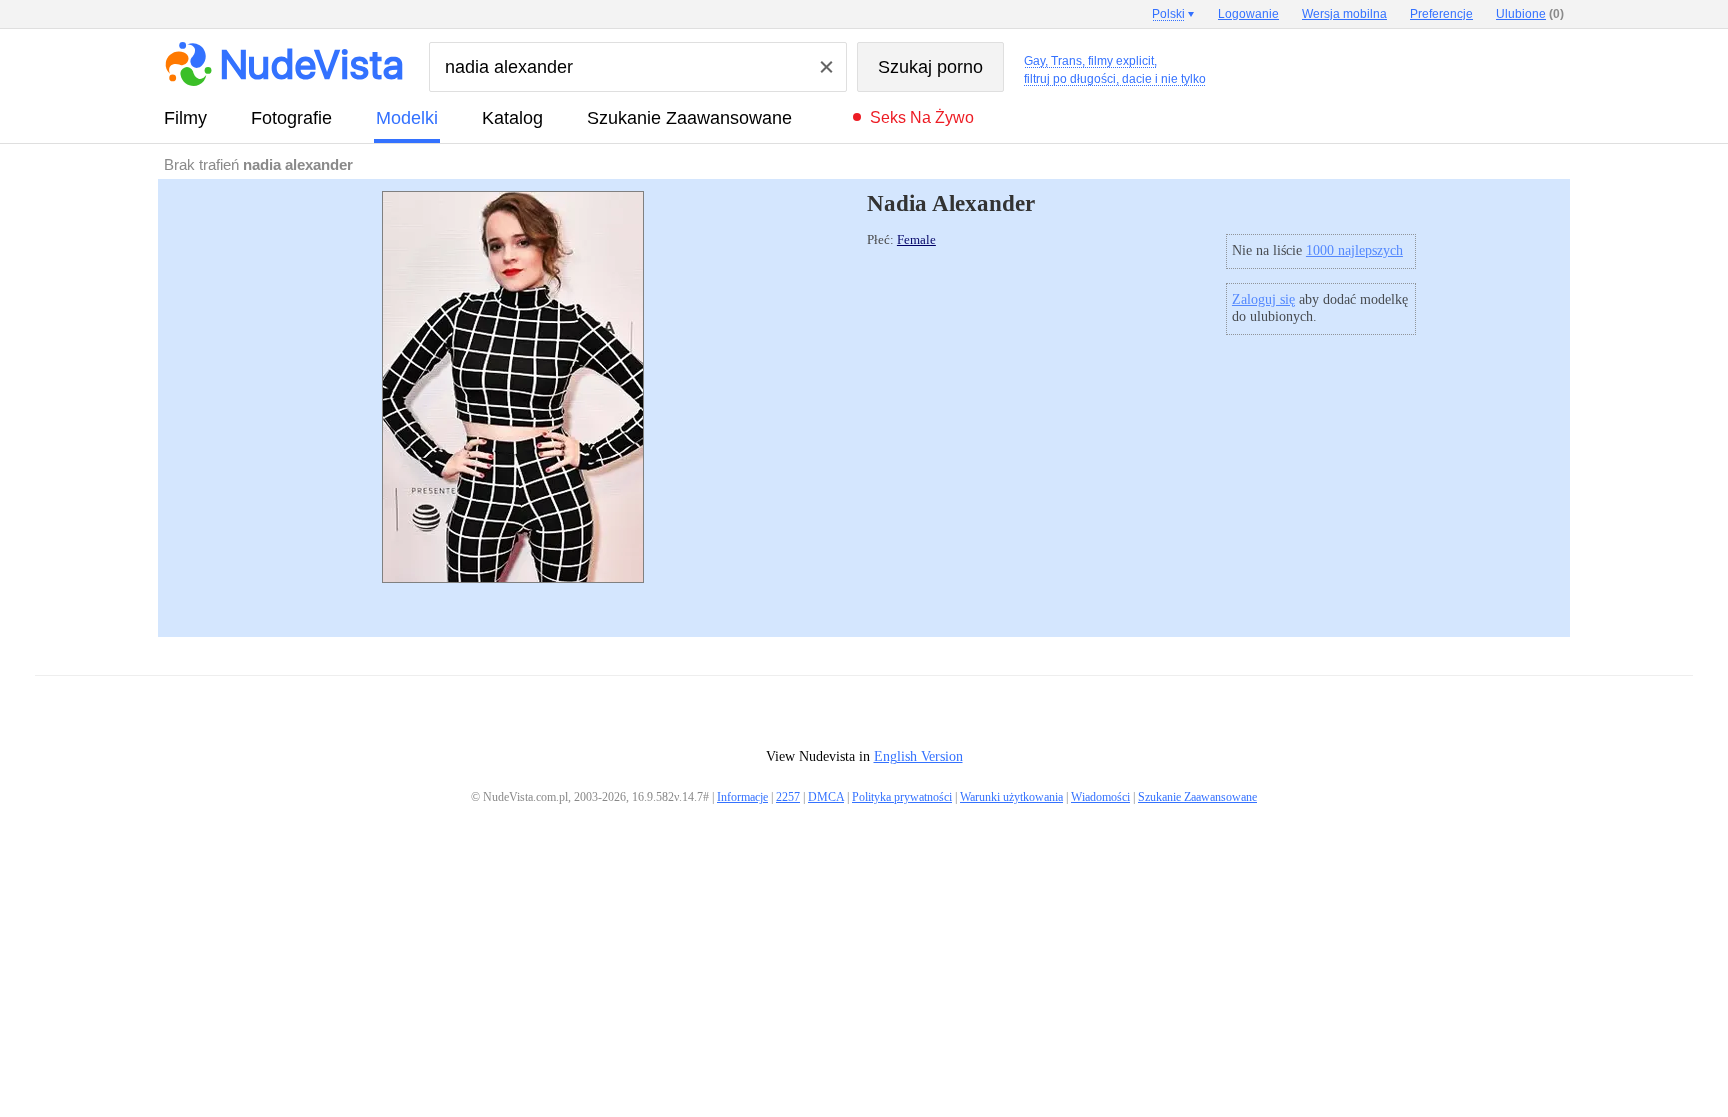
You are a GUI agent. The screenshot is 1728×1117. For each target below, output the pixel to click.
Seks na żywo (922, 117)
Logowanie (1248, 14)
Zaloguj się (1263, 299)
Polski (1168, 14)
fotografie (291, 118)
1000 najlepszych (1354, 250)
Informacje (742, 797)
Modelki (407, 118)
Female (916, 240)
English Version (918, 756)
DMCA (826, 797)
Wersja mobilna (1344, 14)
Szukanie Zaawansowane (689, 118)
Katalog (512, 118)
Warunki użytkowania (1011, 797)
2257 (788, 797)
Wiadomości (1100, 797)
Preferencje (1441, 14)
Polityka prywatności (902, 797)
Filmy (185, 118)
